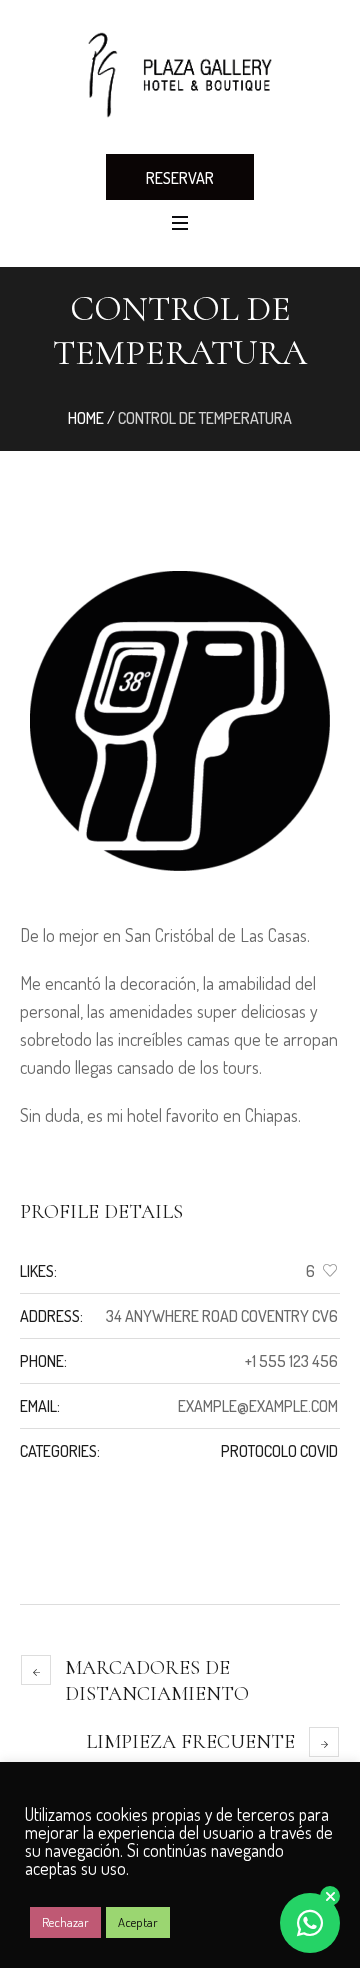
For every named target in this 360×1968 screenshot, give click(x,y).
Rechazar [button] (65, 1922)
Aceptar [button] (138, 1922)
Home (86, 418)
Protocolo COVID (279, 1451)
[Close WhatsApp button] (330, 1896)
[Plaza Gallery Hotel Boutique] (180, 75)
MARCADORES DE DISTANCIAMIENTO (157, 1681)
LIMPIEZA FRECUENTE (190, 1742)
